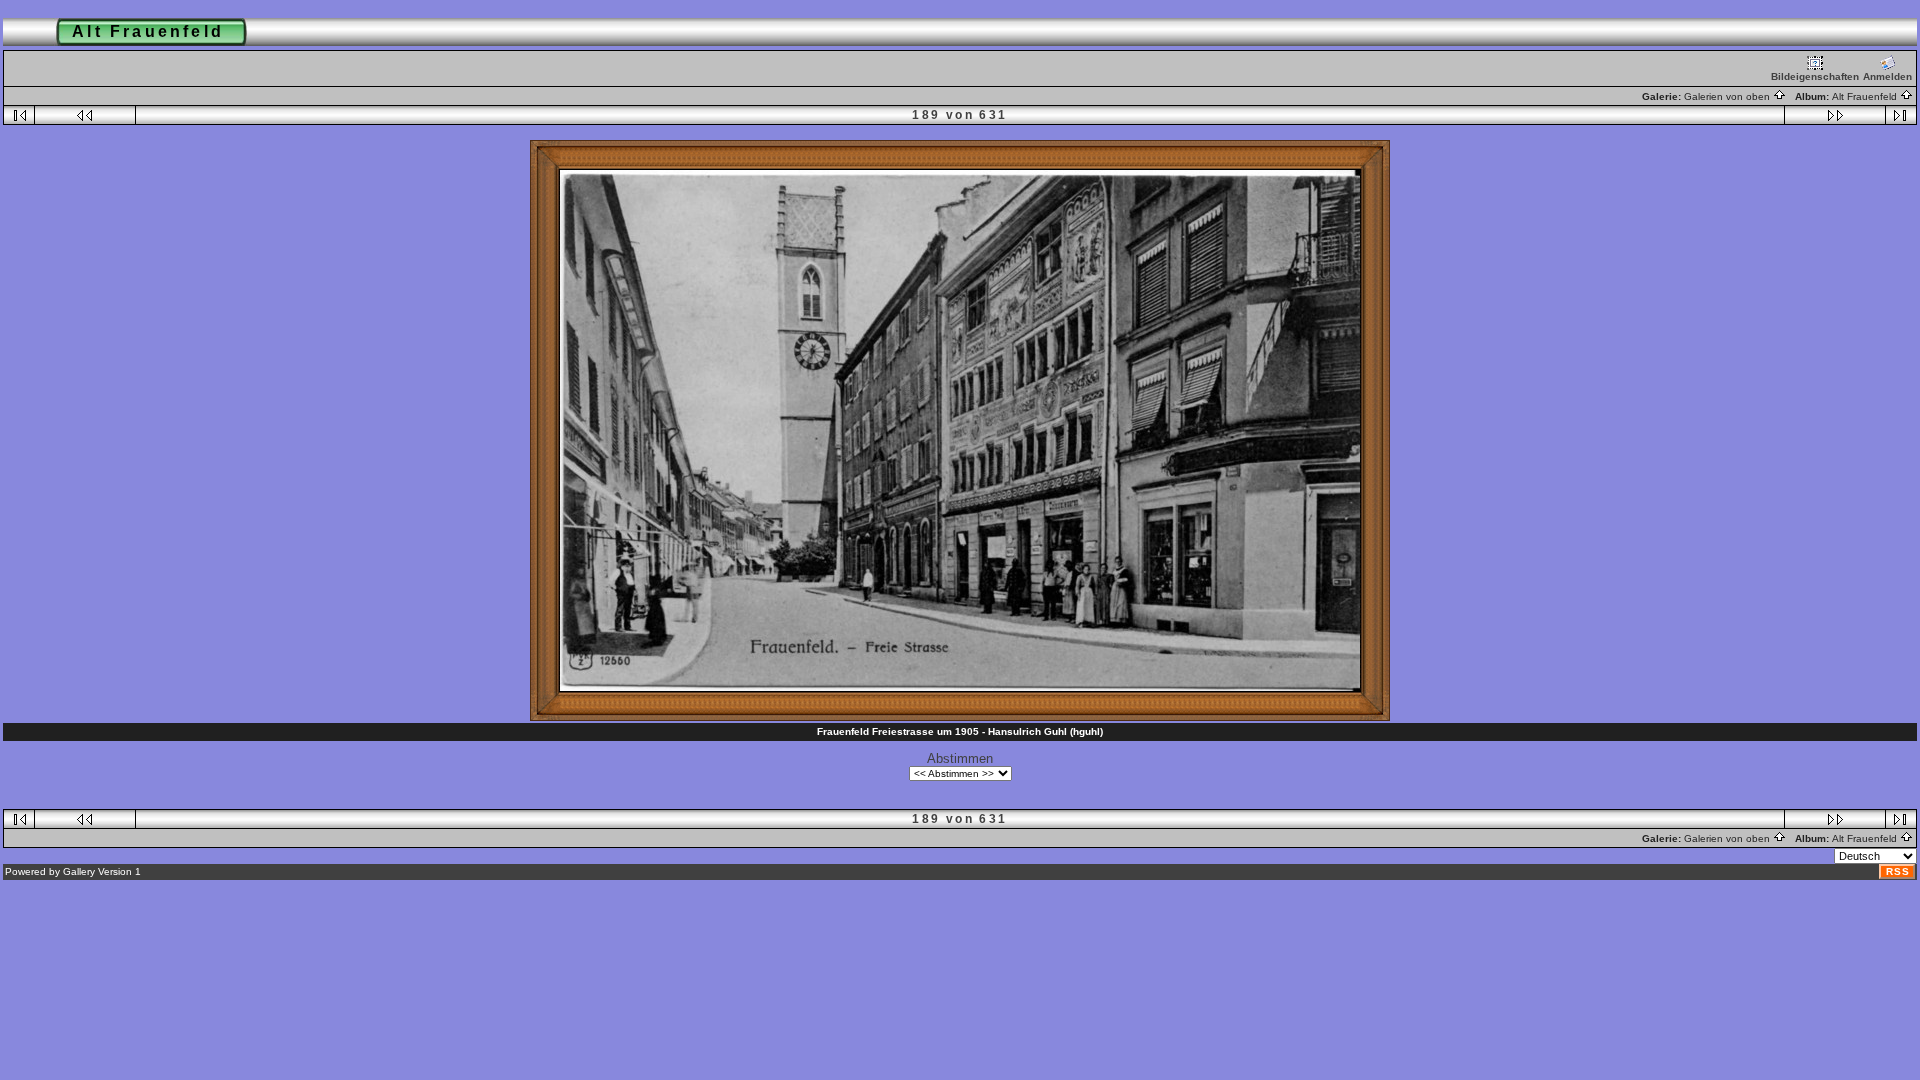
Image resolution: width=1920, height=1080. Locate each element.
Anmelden (1887, 76)
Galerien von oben (1728, 96)
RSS (1898, 871)
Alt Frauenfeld (1866, 96)
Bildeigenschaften (1815, 76)
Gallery (79, 871)
